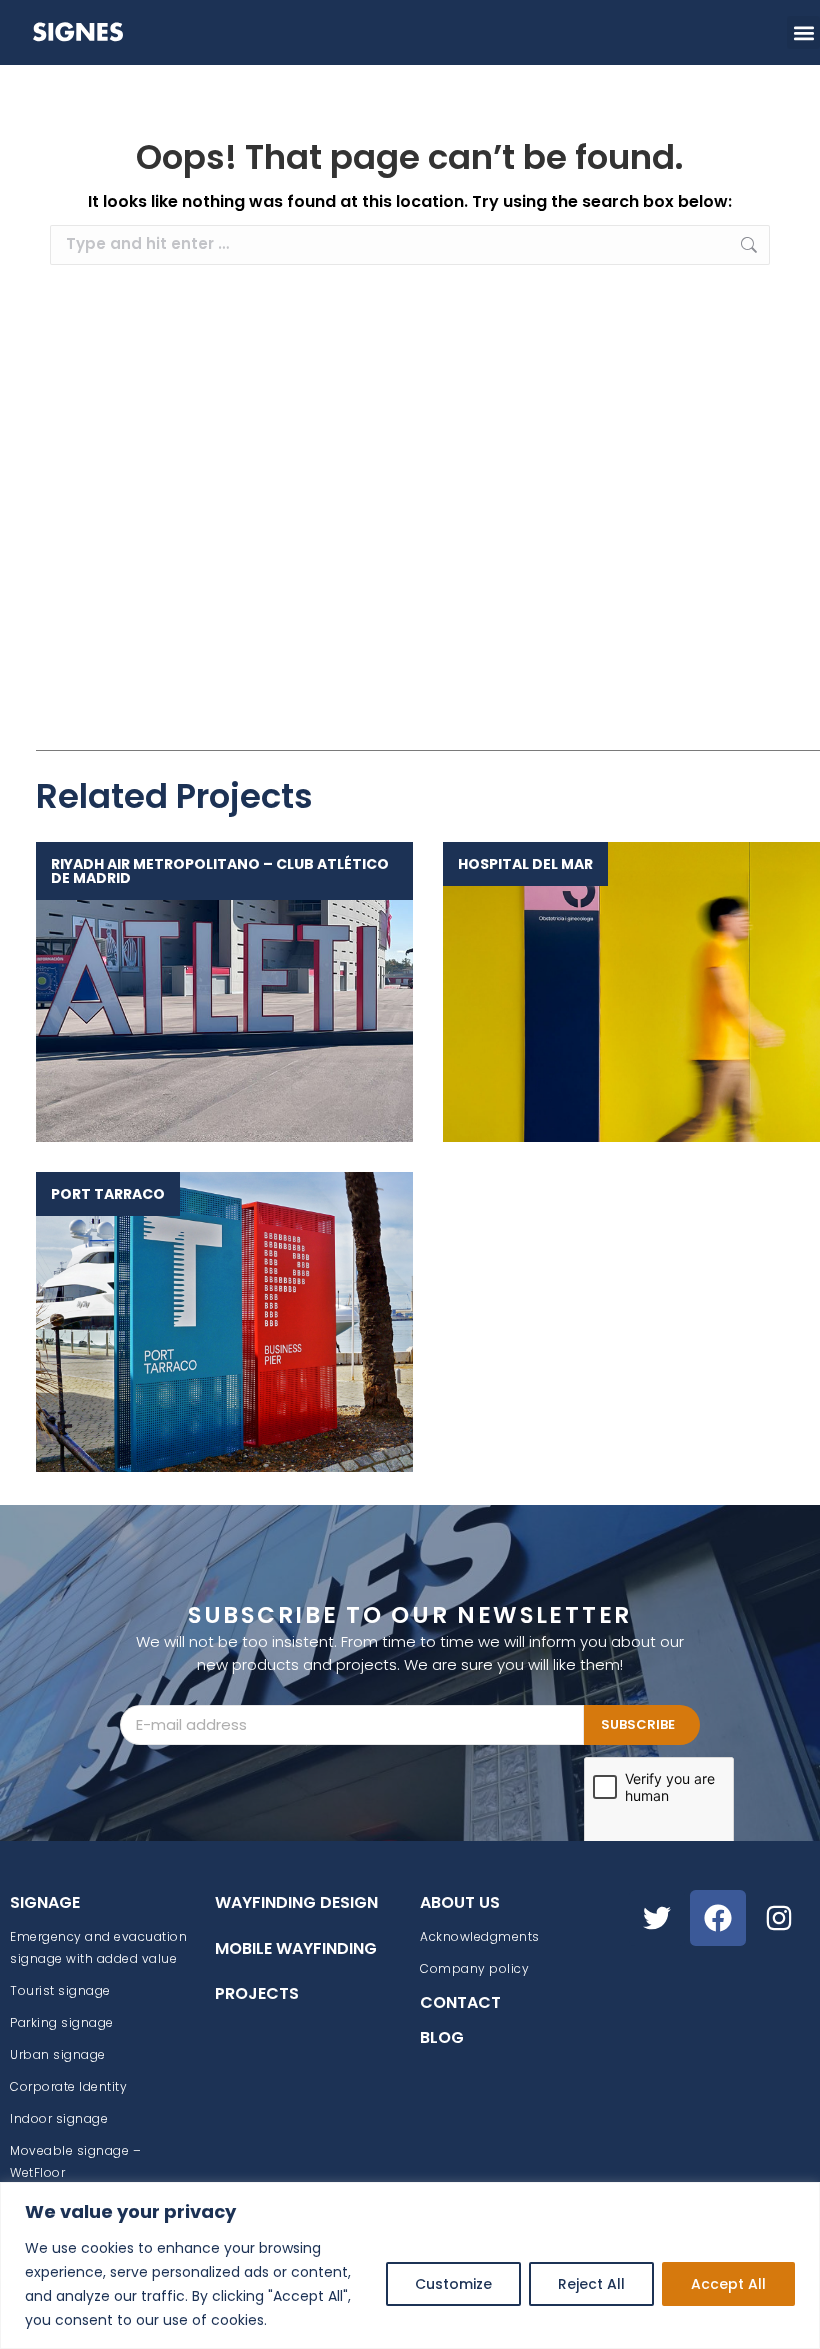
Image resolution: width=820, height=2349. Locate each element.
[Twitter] (657, 1918)
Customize (453, 2284)
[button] (803, 32)
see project (214, 991)
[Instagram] (779, 1918)
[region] (410, 2265)
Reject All (591, 2284)
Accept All (728, 2284)
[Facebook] (718, 1918)
